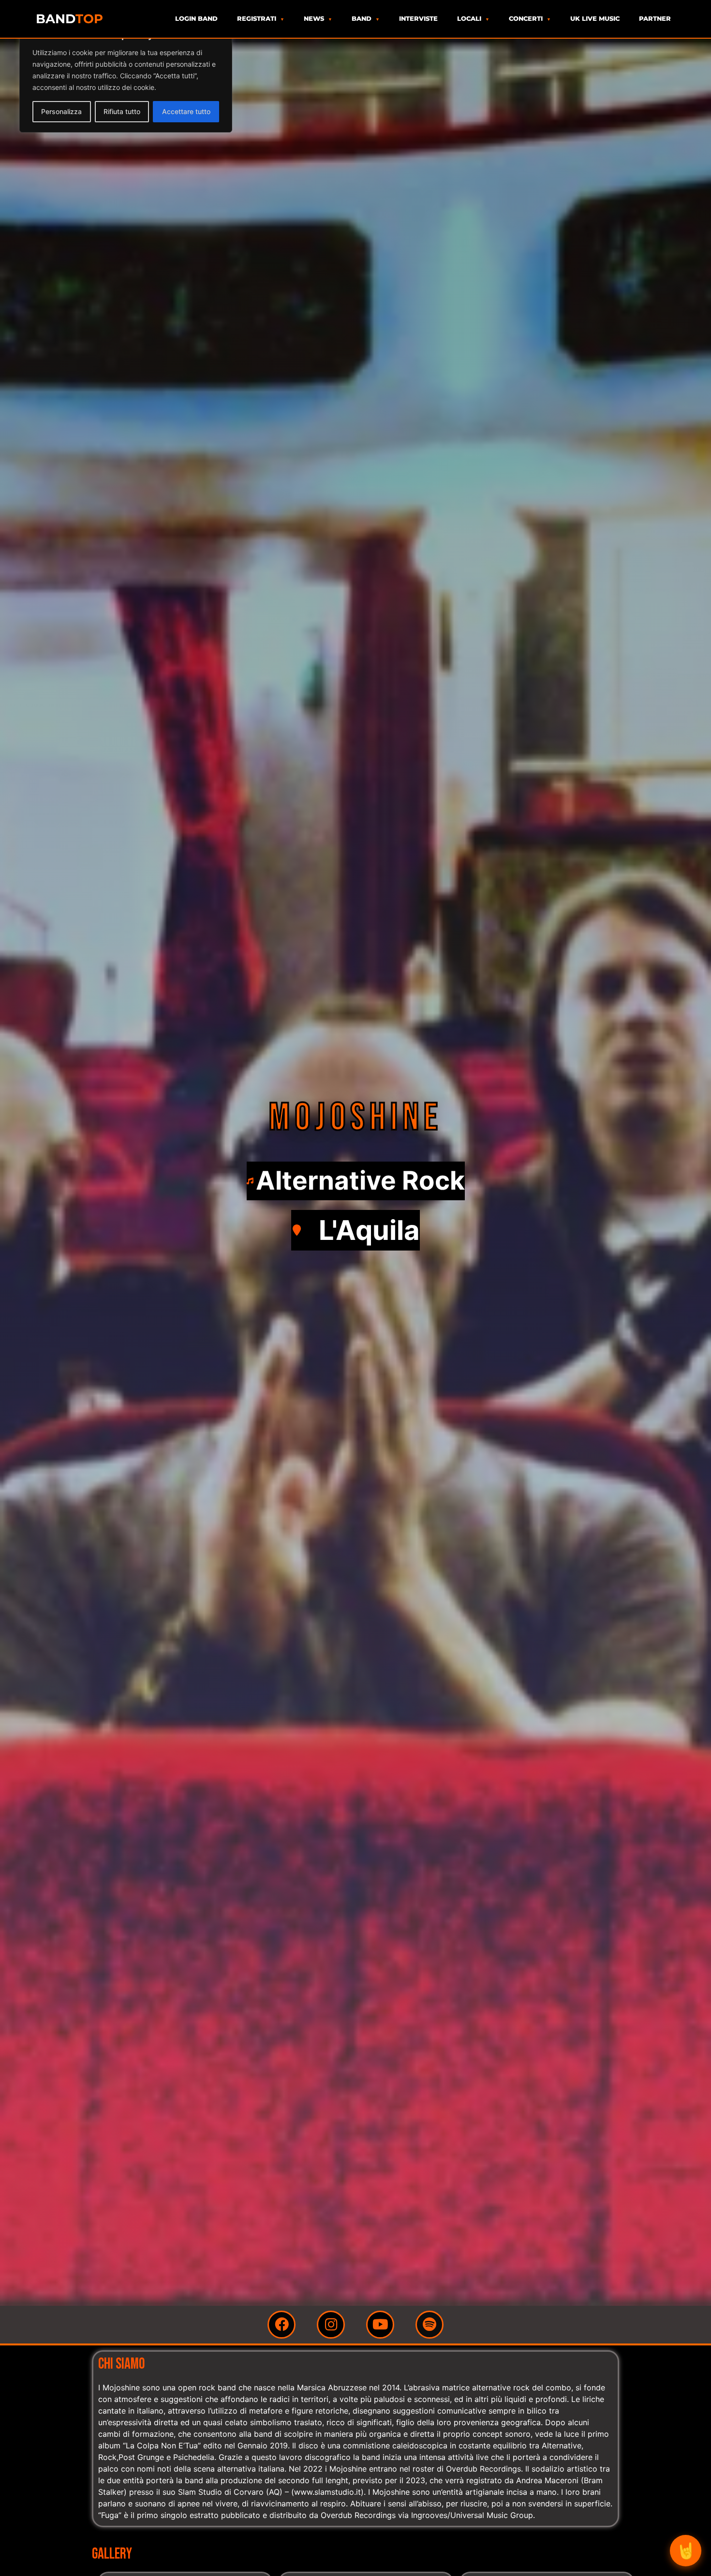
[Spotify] (430, 2325)
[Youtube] (380, 2325)
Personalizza (61, 111)
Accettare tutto (186, 111)
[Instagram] (331, 2325)
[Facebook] (281, 2325)
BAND (69, 19)
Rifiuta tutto (122, 111)
